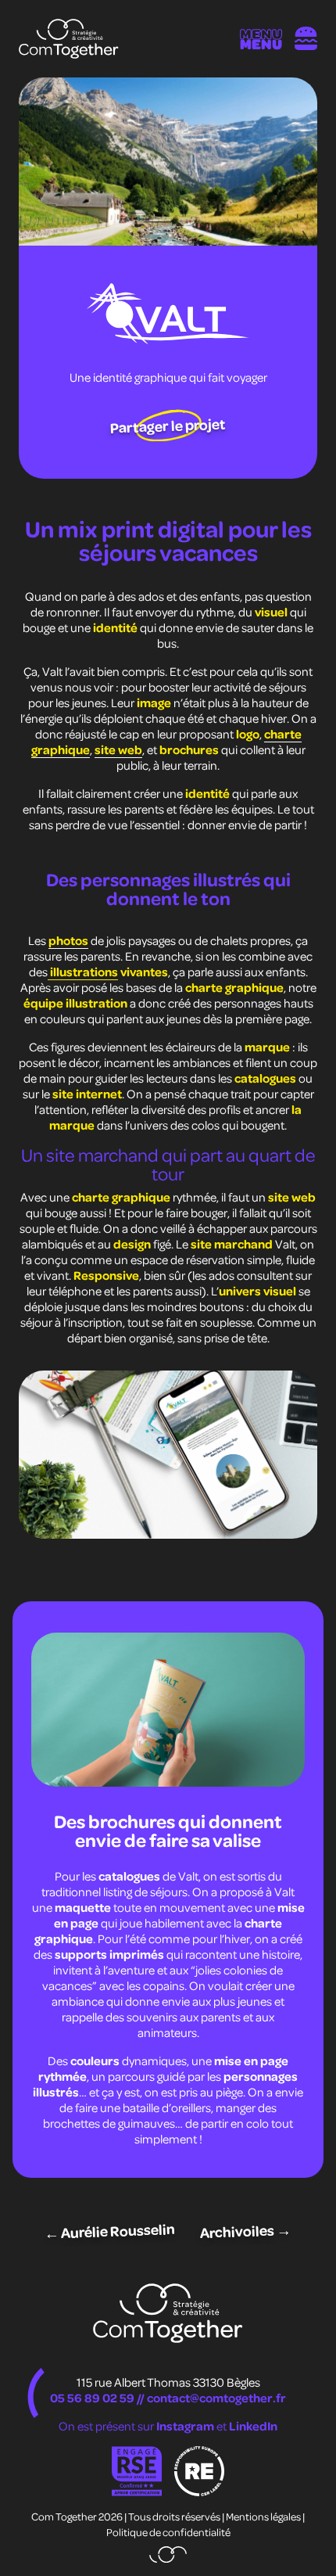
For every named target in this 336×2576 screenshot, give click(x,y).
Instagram (186, 2426)
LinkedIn (253, 2426)
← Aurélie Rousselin (110, 2231)
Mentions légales (263, 2516)
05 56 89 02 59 (92, 2398)
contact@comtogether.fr (216, 2398)
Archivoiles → (246, 2231)
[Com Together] (69, 39)
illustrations (83, 972)
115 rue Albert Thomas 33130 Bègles (168, 2382)
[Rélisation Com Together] (168, 2554)
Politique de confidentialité (168, 2532)
